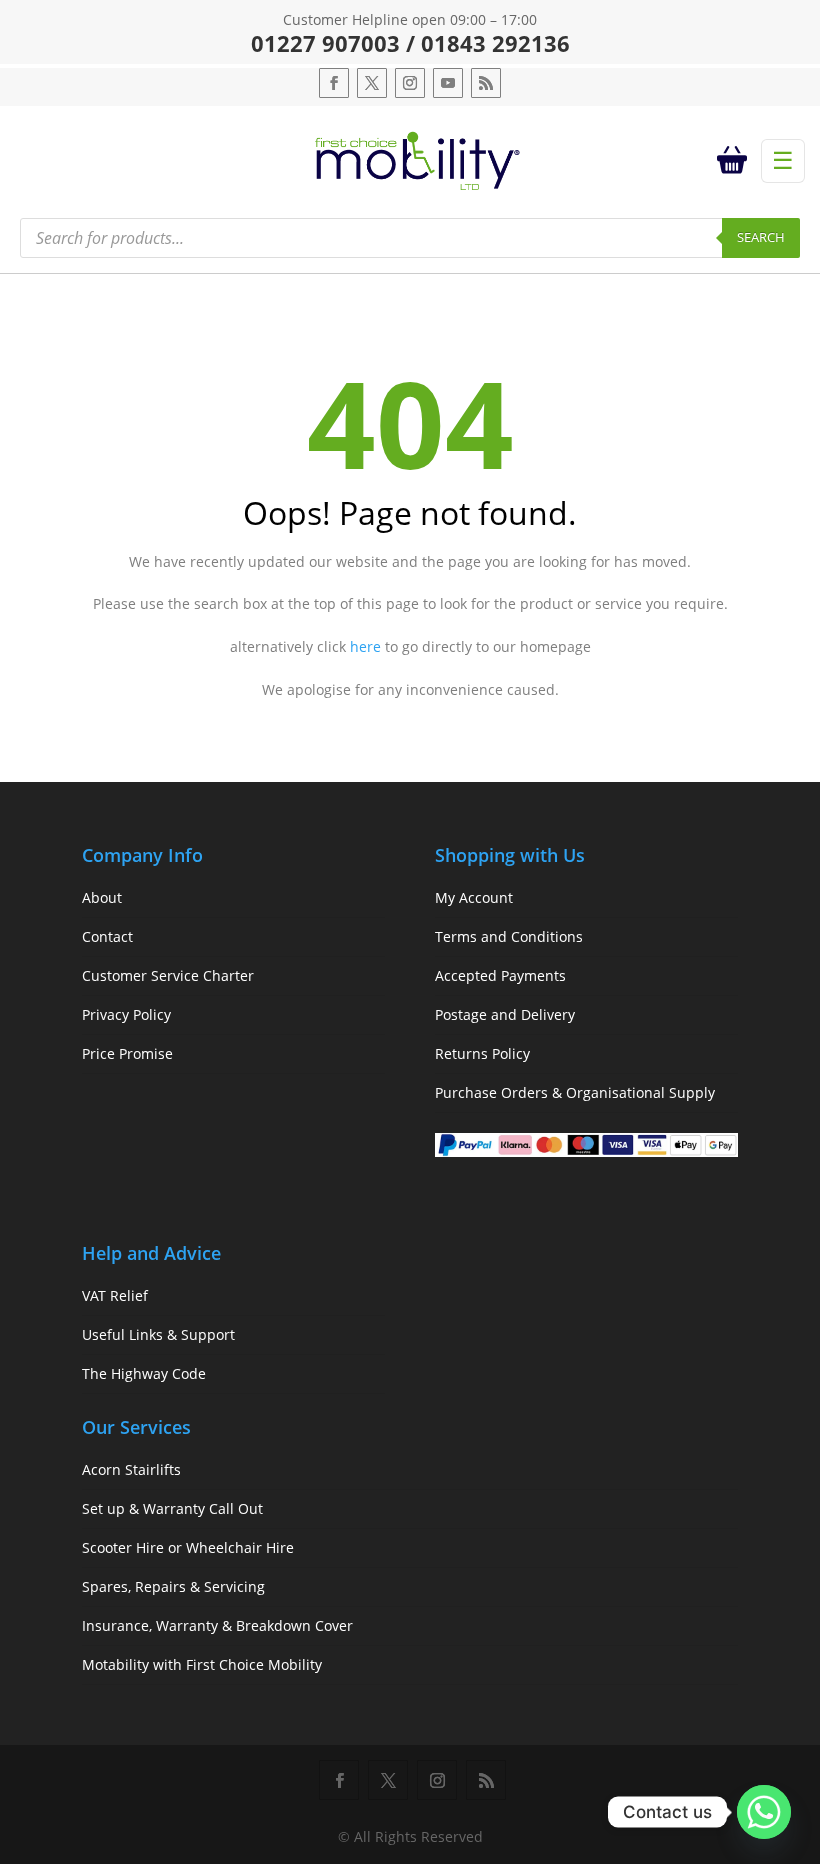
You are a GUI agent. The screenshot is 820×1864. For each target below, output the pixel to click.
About (102, 897)
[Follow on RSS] (486, 83)
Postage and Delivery (505, 1014)
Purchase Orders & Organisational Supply (575, 1092)
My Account (474, 897)
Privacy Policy (126, 1014)
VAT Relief (115, 1295)
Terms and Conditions (509, 936)
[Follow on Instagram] (410, 83)
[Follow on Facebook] (334, 83)
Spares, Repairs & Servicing (173, 1586)
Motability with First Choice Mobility (202, 1664)
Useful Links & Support (158, 1334)
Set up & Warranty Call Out (172, 1508)
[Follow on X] (372, 83)
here (365, 646)
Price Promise (127, 1053)
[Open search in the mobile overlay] (410, 238)
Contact (107, 936)
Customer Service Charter (168, 975)
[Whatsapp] (764, 1812)
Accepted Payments (500, 975)
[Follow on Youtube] (448, 83)
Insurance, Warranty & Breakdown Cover (217, 1625)
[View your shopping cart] (736, 161)
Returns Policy (482, 1053)
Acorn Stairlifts (131, 1469)
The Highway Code (144, 1373)
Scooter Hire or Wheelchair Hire (188, 1547)
